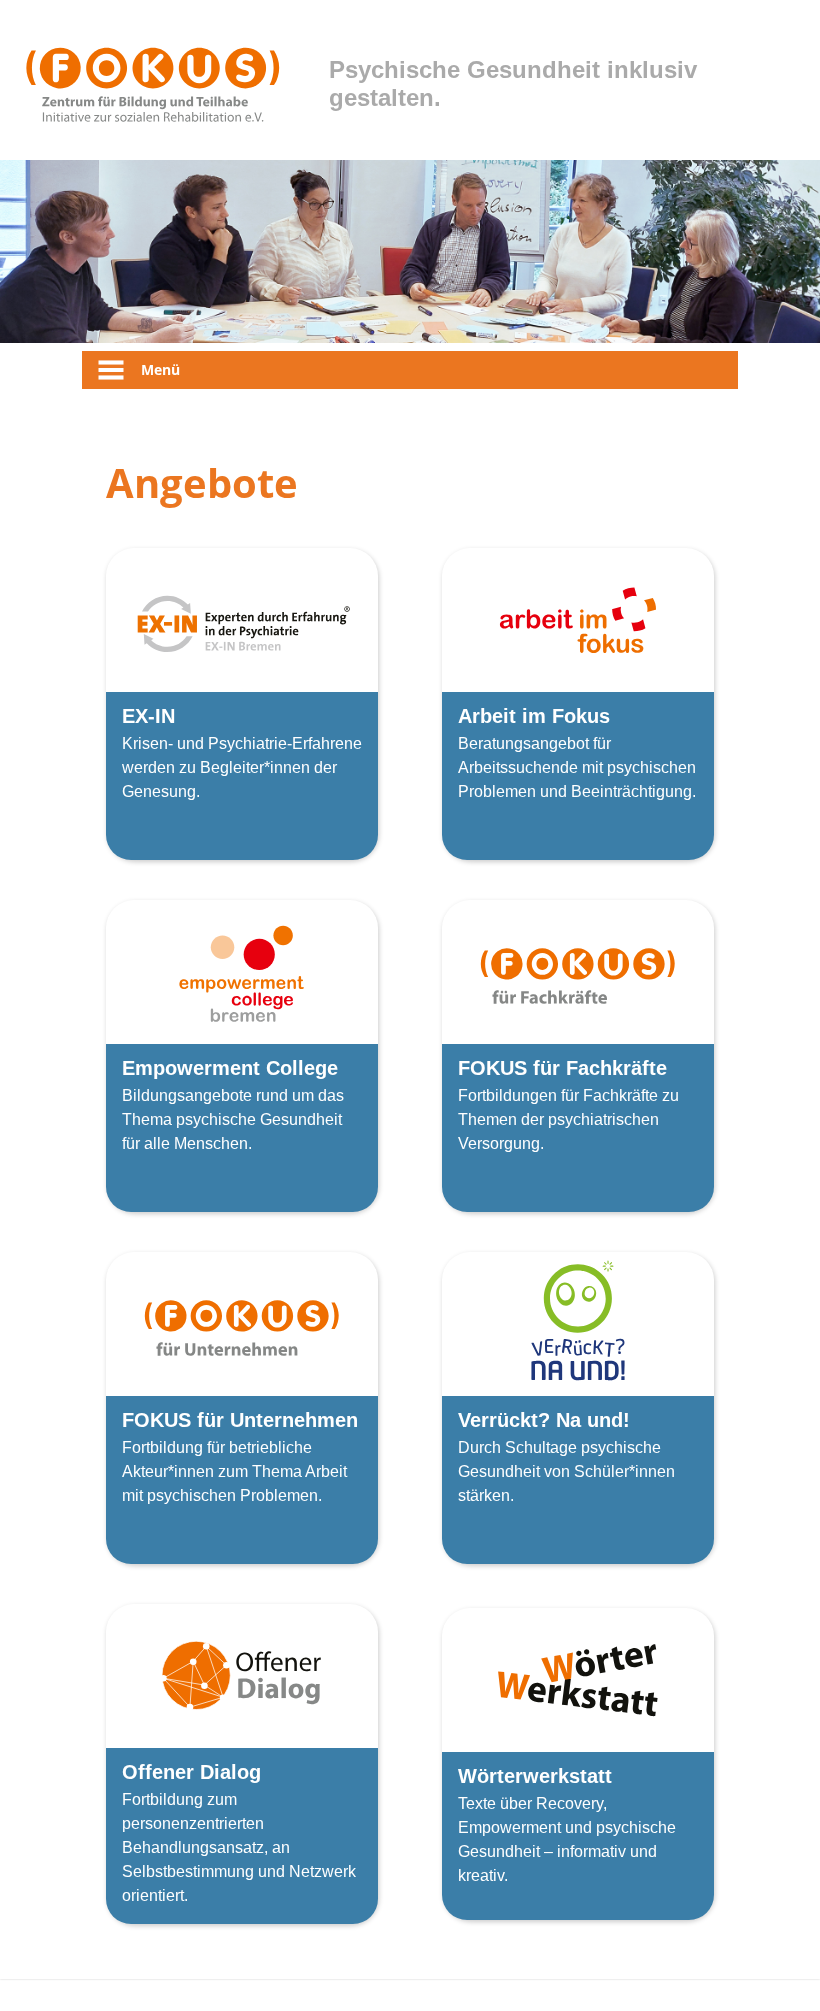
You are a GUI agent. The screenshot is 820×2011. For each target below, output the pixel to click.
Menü (160, 369)
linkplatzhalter (155, 559)
